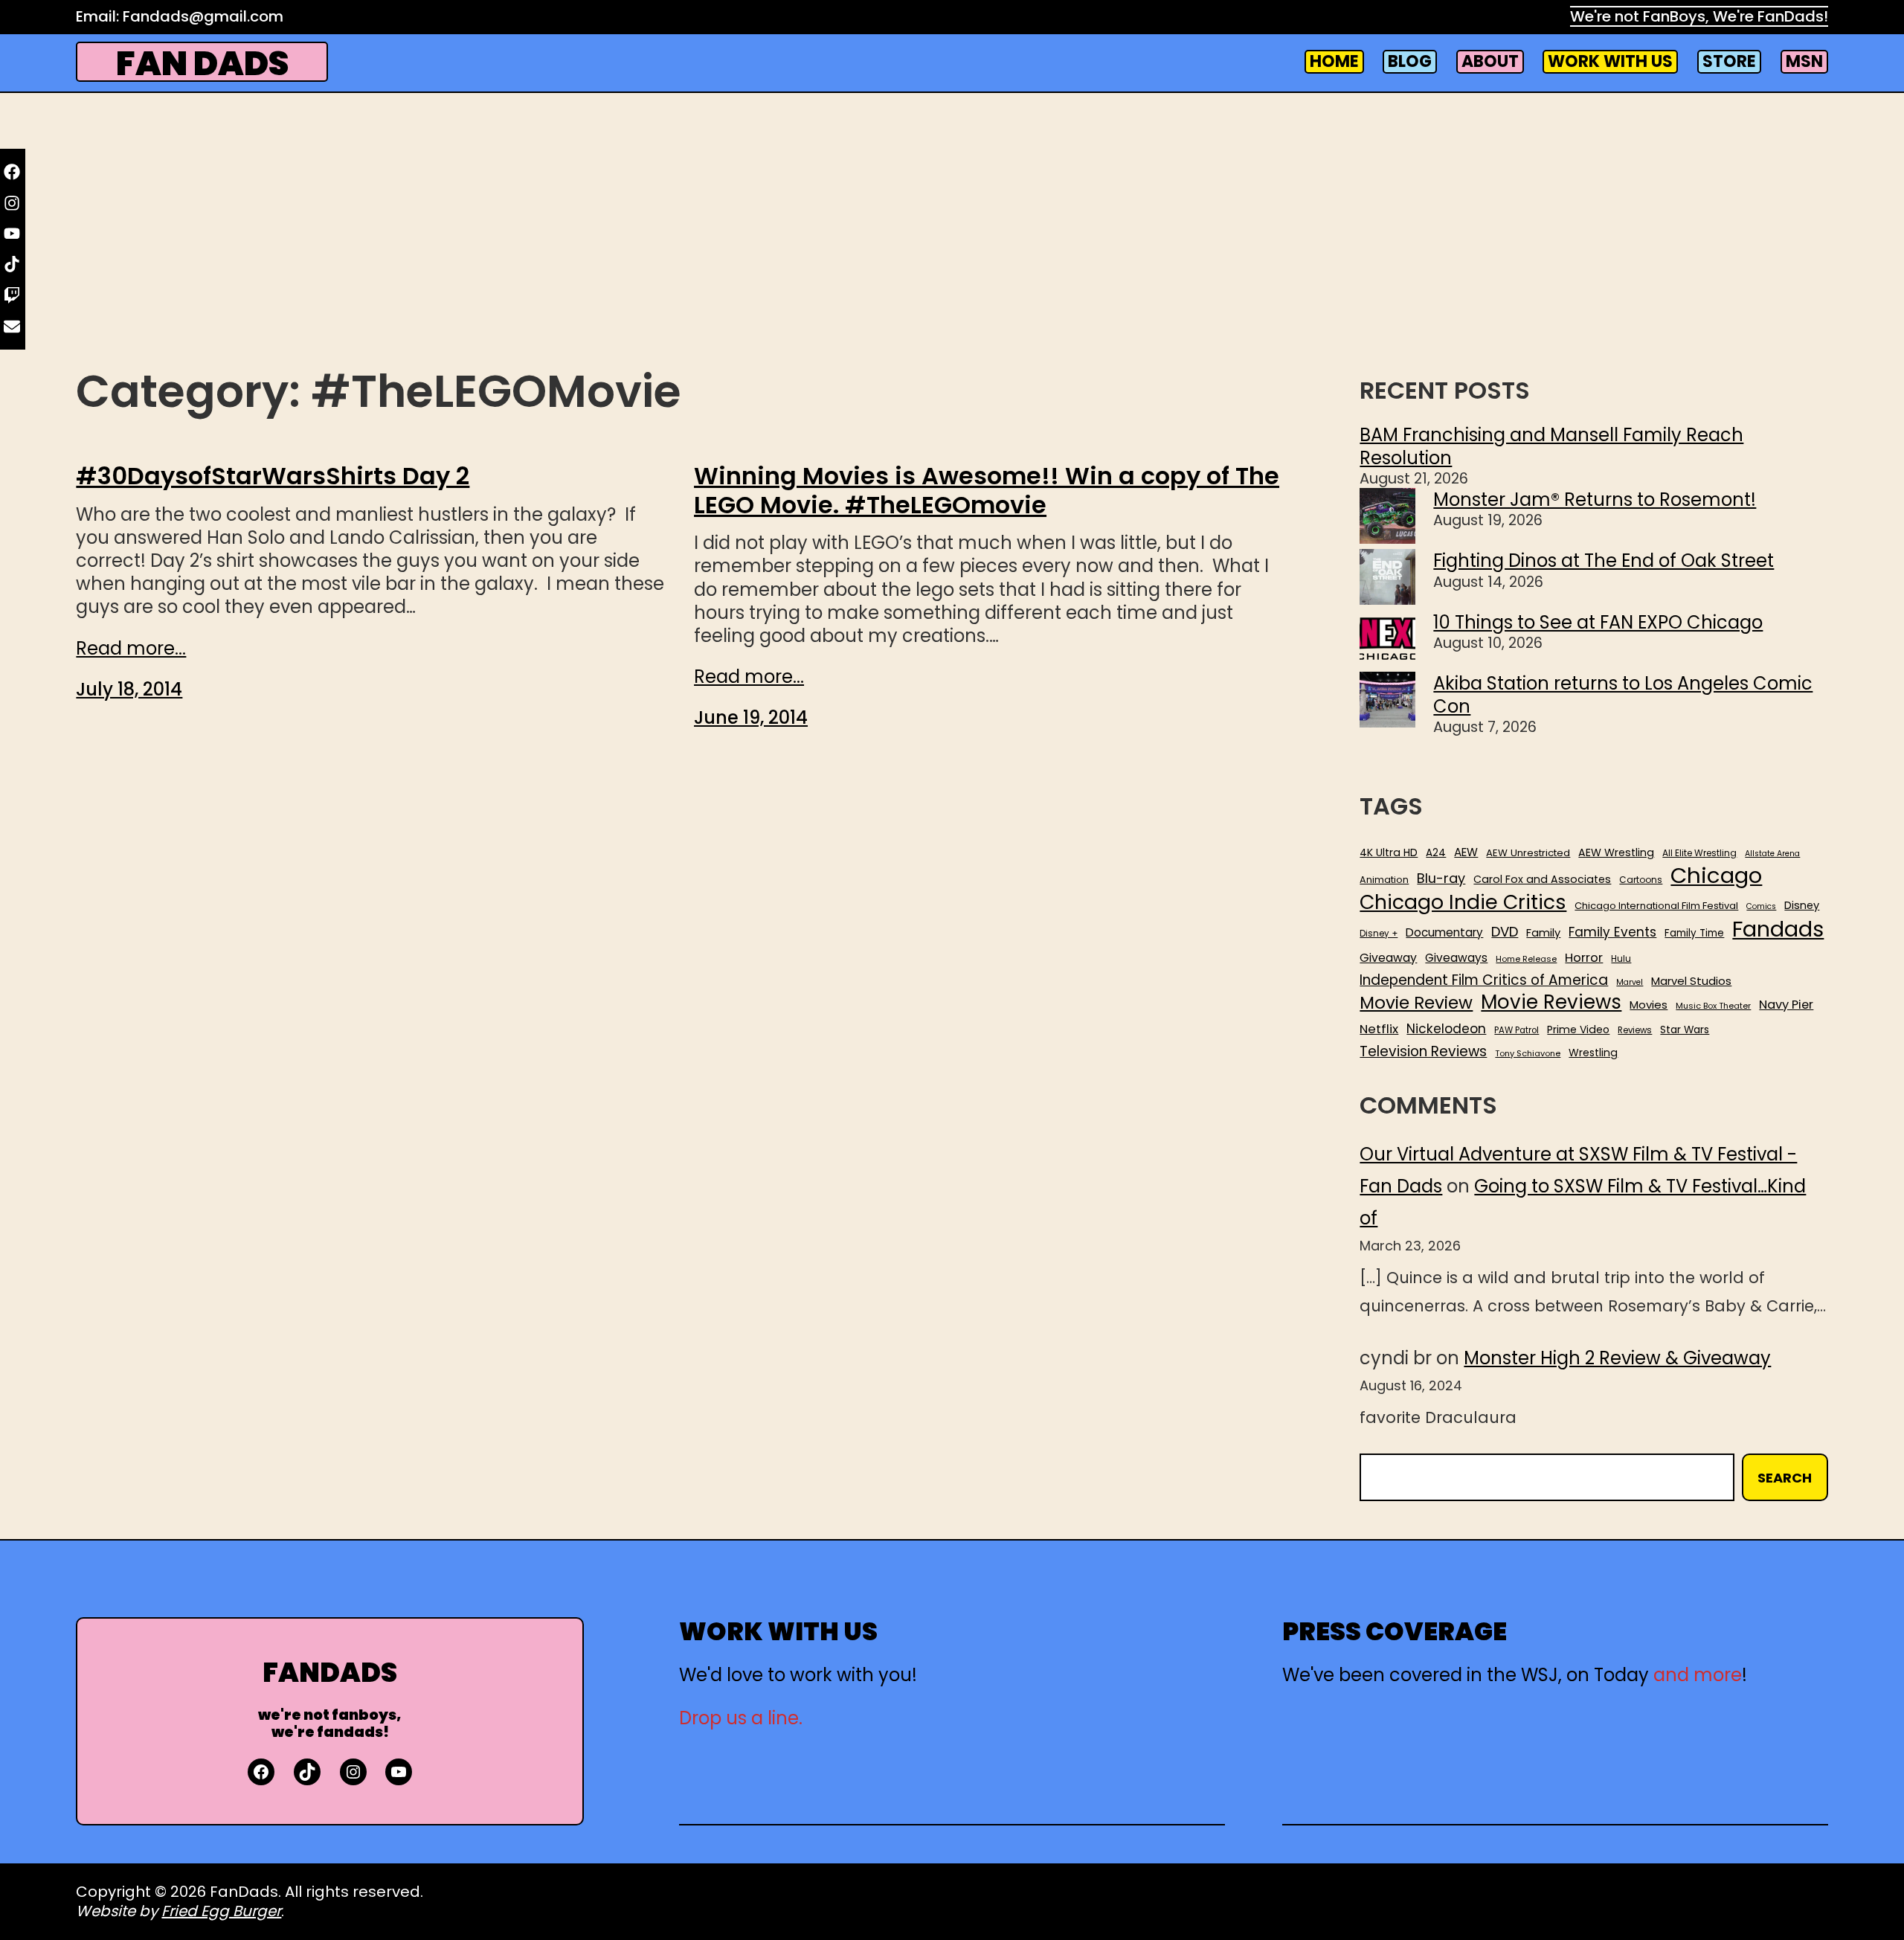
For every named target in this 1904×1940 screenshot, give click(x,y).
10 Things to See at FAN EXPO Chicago (1598, 622)
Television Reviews (1423, 1052)
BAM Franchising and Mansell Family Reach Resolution (1551, 446)
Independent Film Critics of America (1484, 980)
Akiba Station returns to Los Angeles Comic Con (1623, 695)
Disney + (1379, 934)
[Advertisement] (952, 242)
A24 (1436, 853)
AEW (1466, 852)
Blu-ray (1441, 878)
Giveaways (1456, 958)
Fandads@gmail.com (203, 16)
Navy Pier (1786, 1005)
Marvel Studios (1691, 981)
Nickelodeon (1446, 1029)
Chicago (1716, 876)
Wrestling (1593, 1053)
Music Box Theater (1713, 1006)
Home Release (1526, 959)
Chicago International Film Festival (1656, 906)
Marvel (1630, 983)
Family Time (1694, 934)
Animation (1384, 880)
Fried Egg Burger (221, 1911)
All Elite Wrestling (1699, 853)
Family (1543, 933)
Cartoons (1641, 880)
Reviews (1635, 1031)
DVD (1505, 932)
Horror (1584, 958)
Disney (1802, 906)
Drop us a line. (741, 1718)
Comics (1761, 907)
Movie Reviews (1551, 1003)
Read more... (131, 648)
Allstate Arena (1772, 854)
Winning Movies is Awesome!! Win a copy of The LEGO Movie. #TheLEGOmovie (987, 491)
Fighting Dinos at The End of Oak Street (1604, 561)
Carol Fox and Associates (1542, 879)
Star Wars (1685, 1030)
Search (1785, 1478)
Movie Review (1416, 1003)
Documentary (1444, 933)
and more (1698, 1675)
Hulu (1621, 959)
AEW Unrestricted (1528, 853)
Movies (1649, 1005)
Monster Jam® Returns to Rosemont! (1595, 500)
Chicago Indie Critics (1463, 903)
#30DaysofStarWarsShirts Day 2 (273, 476)
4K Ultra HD (1389, 852)
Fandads (1778, 930)
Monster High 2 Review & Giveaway (1617, 1358)
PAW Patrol (1517, 1031)
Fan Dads (202, 64)
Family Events (1612, 932)
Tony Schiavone (1528, 1054)
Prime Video (1578, 1030)
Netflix (1379, 1030)
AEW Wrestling (1616, 852)
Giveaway (1388, 958)
